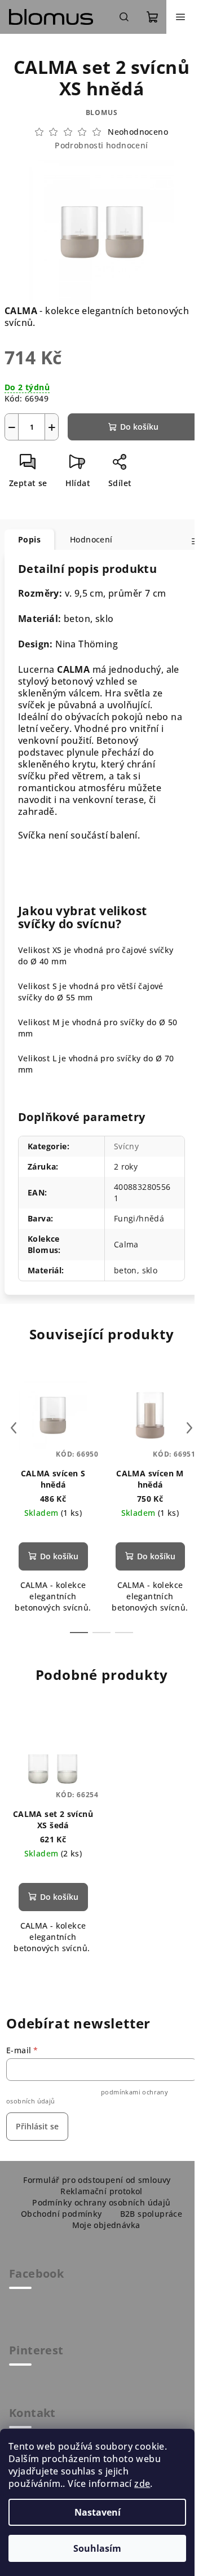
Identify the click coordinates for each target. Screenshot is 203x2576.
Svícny (126, 1146)
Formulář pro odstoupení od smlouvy (97, 2180)
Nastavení (98, 2512)
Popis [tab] (29, 539)
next (189, 1428)
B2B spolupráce (151, 2214)
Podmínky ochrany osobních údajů (101, 2202)
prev (14, 1428)
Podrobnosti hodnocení (101, 145)
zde (142, 2484)
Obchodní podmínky (61, 2214)
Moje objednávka (106, 2225)
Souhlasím (97, 2548)
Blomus (102, 113)
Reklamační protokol (101, 2191)
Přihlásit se (37, 2126)
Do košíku (139, 427)
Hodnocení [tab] (91, 539)
